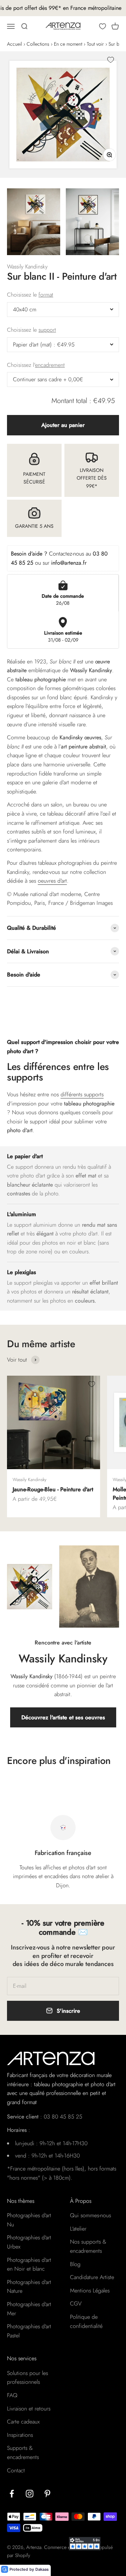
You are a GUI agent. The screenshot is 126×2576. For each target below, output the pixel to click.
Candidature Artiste (92, 2277)
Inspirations (20, 2435)
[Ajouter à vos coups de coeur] (111, 60)
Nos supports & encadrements (88, 2246)
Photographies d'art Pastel (29, 2331)
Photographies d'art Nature (29, 2287)
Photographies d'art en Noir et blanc (29, 2264)
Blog (75, 2264)
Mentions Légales (90, 2291)
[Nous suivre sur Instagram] (30, 2494)
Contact (16, 2470)
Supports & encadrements (23, 2452)
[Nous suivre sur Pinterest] (47, 2494)
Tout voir (95, 44)
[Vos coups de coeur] (103, 26)
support (47, 330)
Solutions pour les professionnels (27, 2378)
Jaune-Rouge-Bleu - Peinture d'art (53, 1489)
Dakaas (42, 2569)
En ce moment (68, 44)
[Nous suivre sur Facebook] (12, 2494)
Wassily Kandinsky (27, 267)
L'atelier (78, 2229)
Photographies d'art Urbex (29, 2242)
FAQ (12, 2395)
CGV (76, 2304)
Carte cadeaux (23, 2422)
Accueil (15, 44)
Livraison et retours (29, 2409)
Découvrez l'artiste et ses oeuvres (63, 1717)
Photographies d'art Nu (29, 2220)
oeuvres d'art (52, 881)
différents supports (82, 1094)
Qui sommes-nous (90, 2215)
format (46, 295)
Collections (38, 44)
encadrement (50, 365)
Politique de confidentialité (86, 2321)
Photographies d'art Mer (29, 2309)
